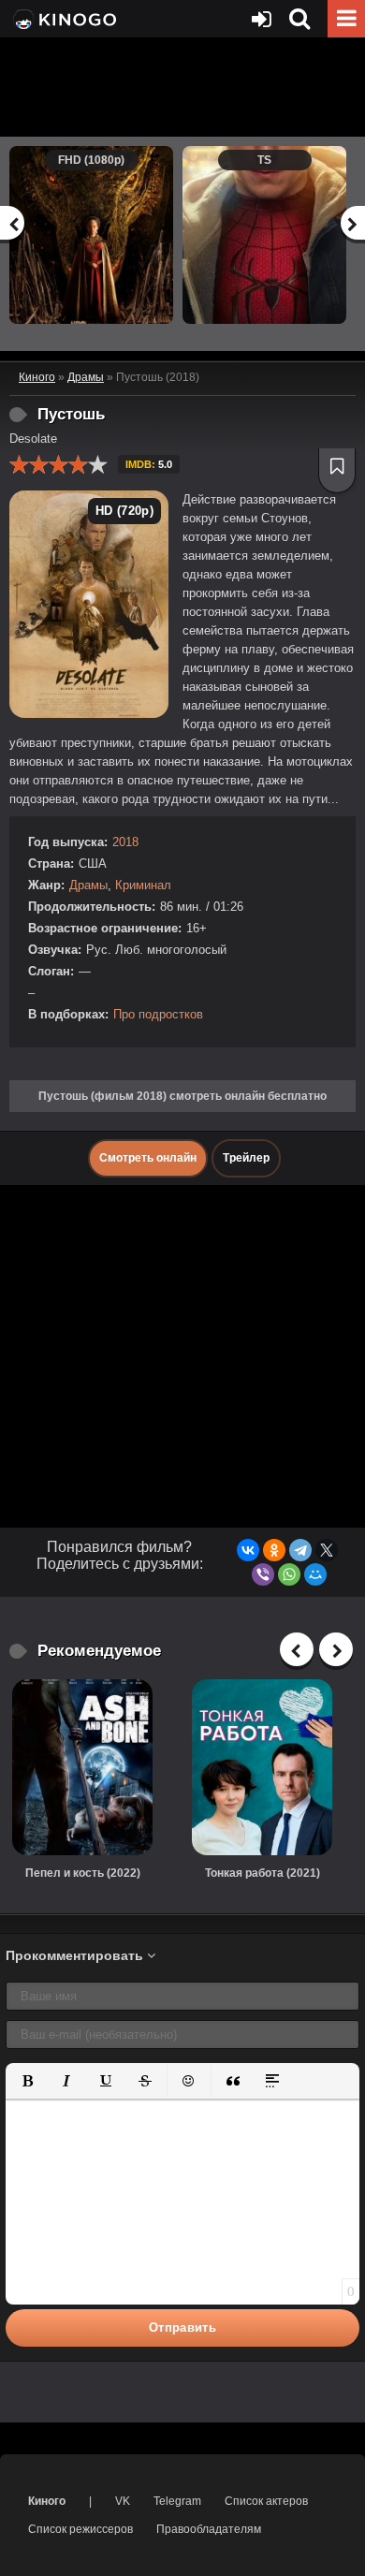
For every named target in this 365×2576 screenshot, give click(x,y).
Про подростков (158, 1014)
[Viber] (263, 1574)
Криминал (143, 885)
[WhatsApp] (289, 1574)
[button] (27, 2081)
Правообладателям (209, 2529)
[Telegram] (300, 1550)
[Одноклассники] (274, 1550)
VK (123, 2501)
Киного (47, 2501)
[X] (327, 1550)
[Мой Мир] (315, 1574)
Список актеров (266, 2501)
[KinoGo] (63, 19)
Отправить (182, 2327)
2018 (125, 842)
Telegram (177, 2501)
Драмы (88, 885)
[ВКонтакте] (248, 1550)
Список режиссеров (80, 2529)
